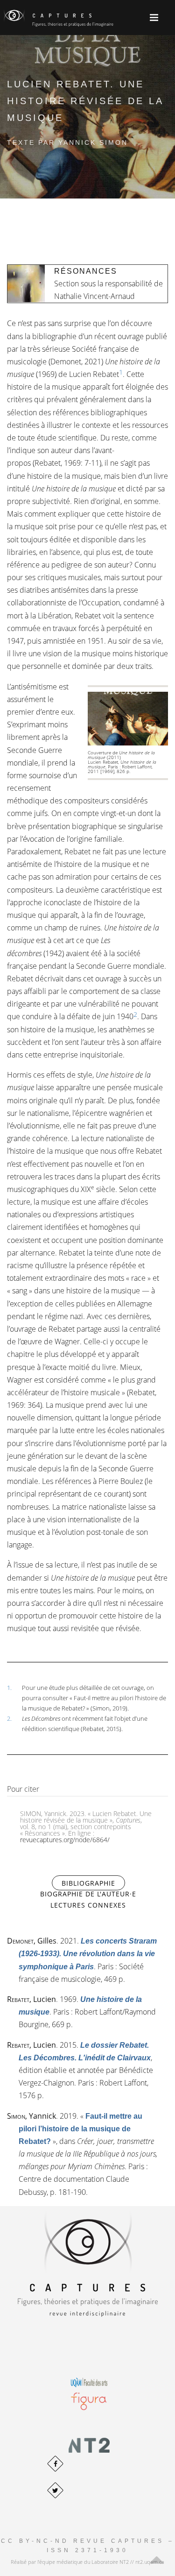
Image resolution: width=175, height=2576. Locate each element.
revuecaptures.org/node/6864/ (65, 1840)
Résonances (86, 271)
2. (9, 1718)
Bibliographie (93, 1883)
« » (80, 2129)
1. (9, 1688)
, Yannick (31, 2116)
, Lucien (31, 1999)
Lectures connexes (88, 1905)
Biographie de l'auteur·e (88, 1894)
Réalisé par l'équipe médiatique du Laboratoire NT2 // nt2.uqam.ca (87, 2562)
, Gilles (32, 1941)
